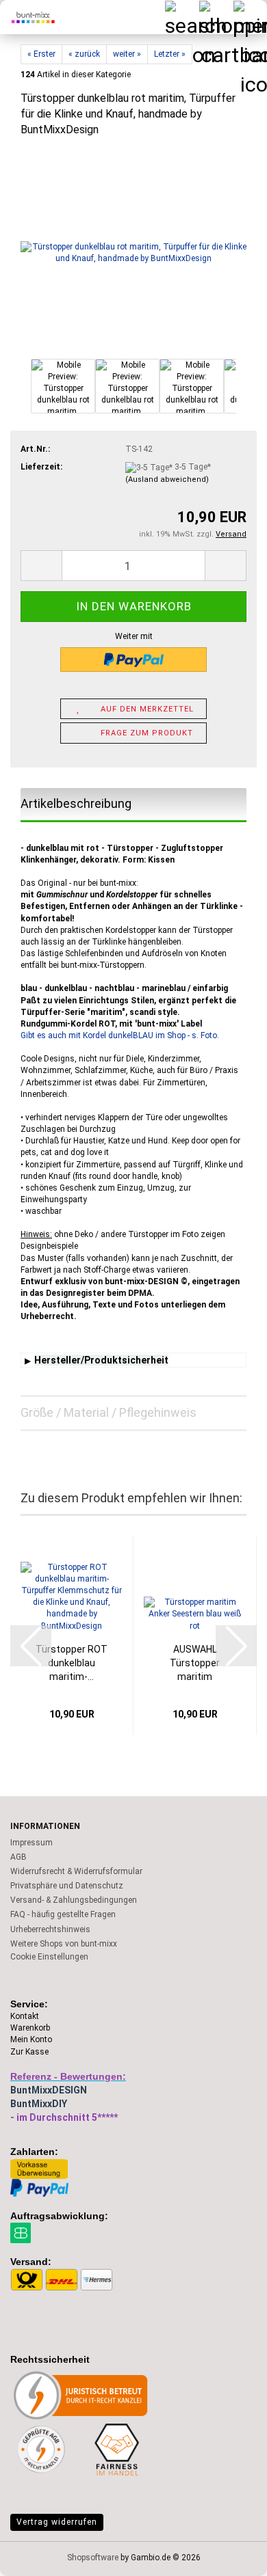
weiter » (127, 54)
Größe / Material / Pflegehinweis (109, 1412)
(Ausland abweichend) (167, 479)
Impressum (31, 1843)
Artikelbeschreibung (76, 803)
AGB (18, 1857)
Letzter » (170, 54)
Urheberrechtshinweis (50, 1929)
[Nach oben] (229, 2555)
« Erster (41, 54)
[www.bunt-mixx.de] (27, 17)
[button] (41, 566)
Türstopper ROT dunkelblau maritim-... (72, 1663)
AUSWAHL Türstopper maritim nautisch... (195, 1664)
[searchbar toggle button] (181, 17)
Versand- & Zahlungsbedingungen (74, 1900)
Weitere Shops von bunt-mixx (64, 1944)
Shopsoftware (93, 2558)
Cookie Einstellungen (49, 1957)
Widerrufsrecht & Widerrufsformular (76, 1871)
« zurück (84, 54)
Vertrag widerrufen (57, 2522)
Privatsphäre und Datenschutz (67, 1886)
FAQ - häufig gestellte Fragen (63, 1914)
